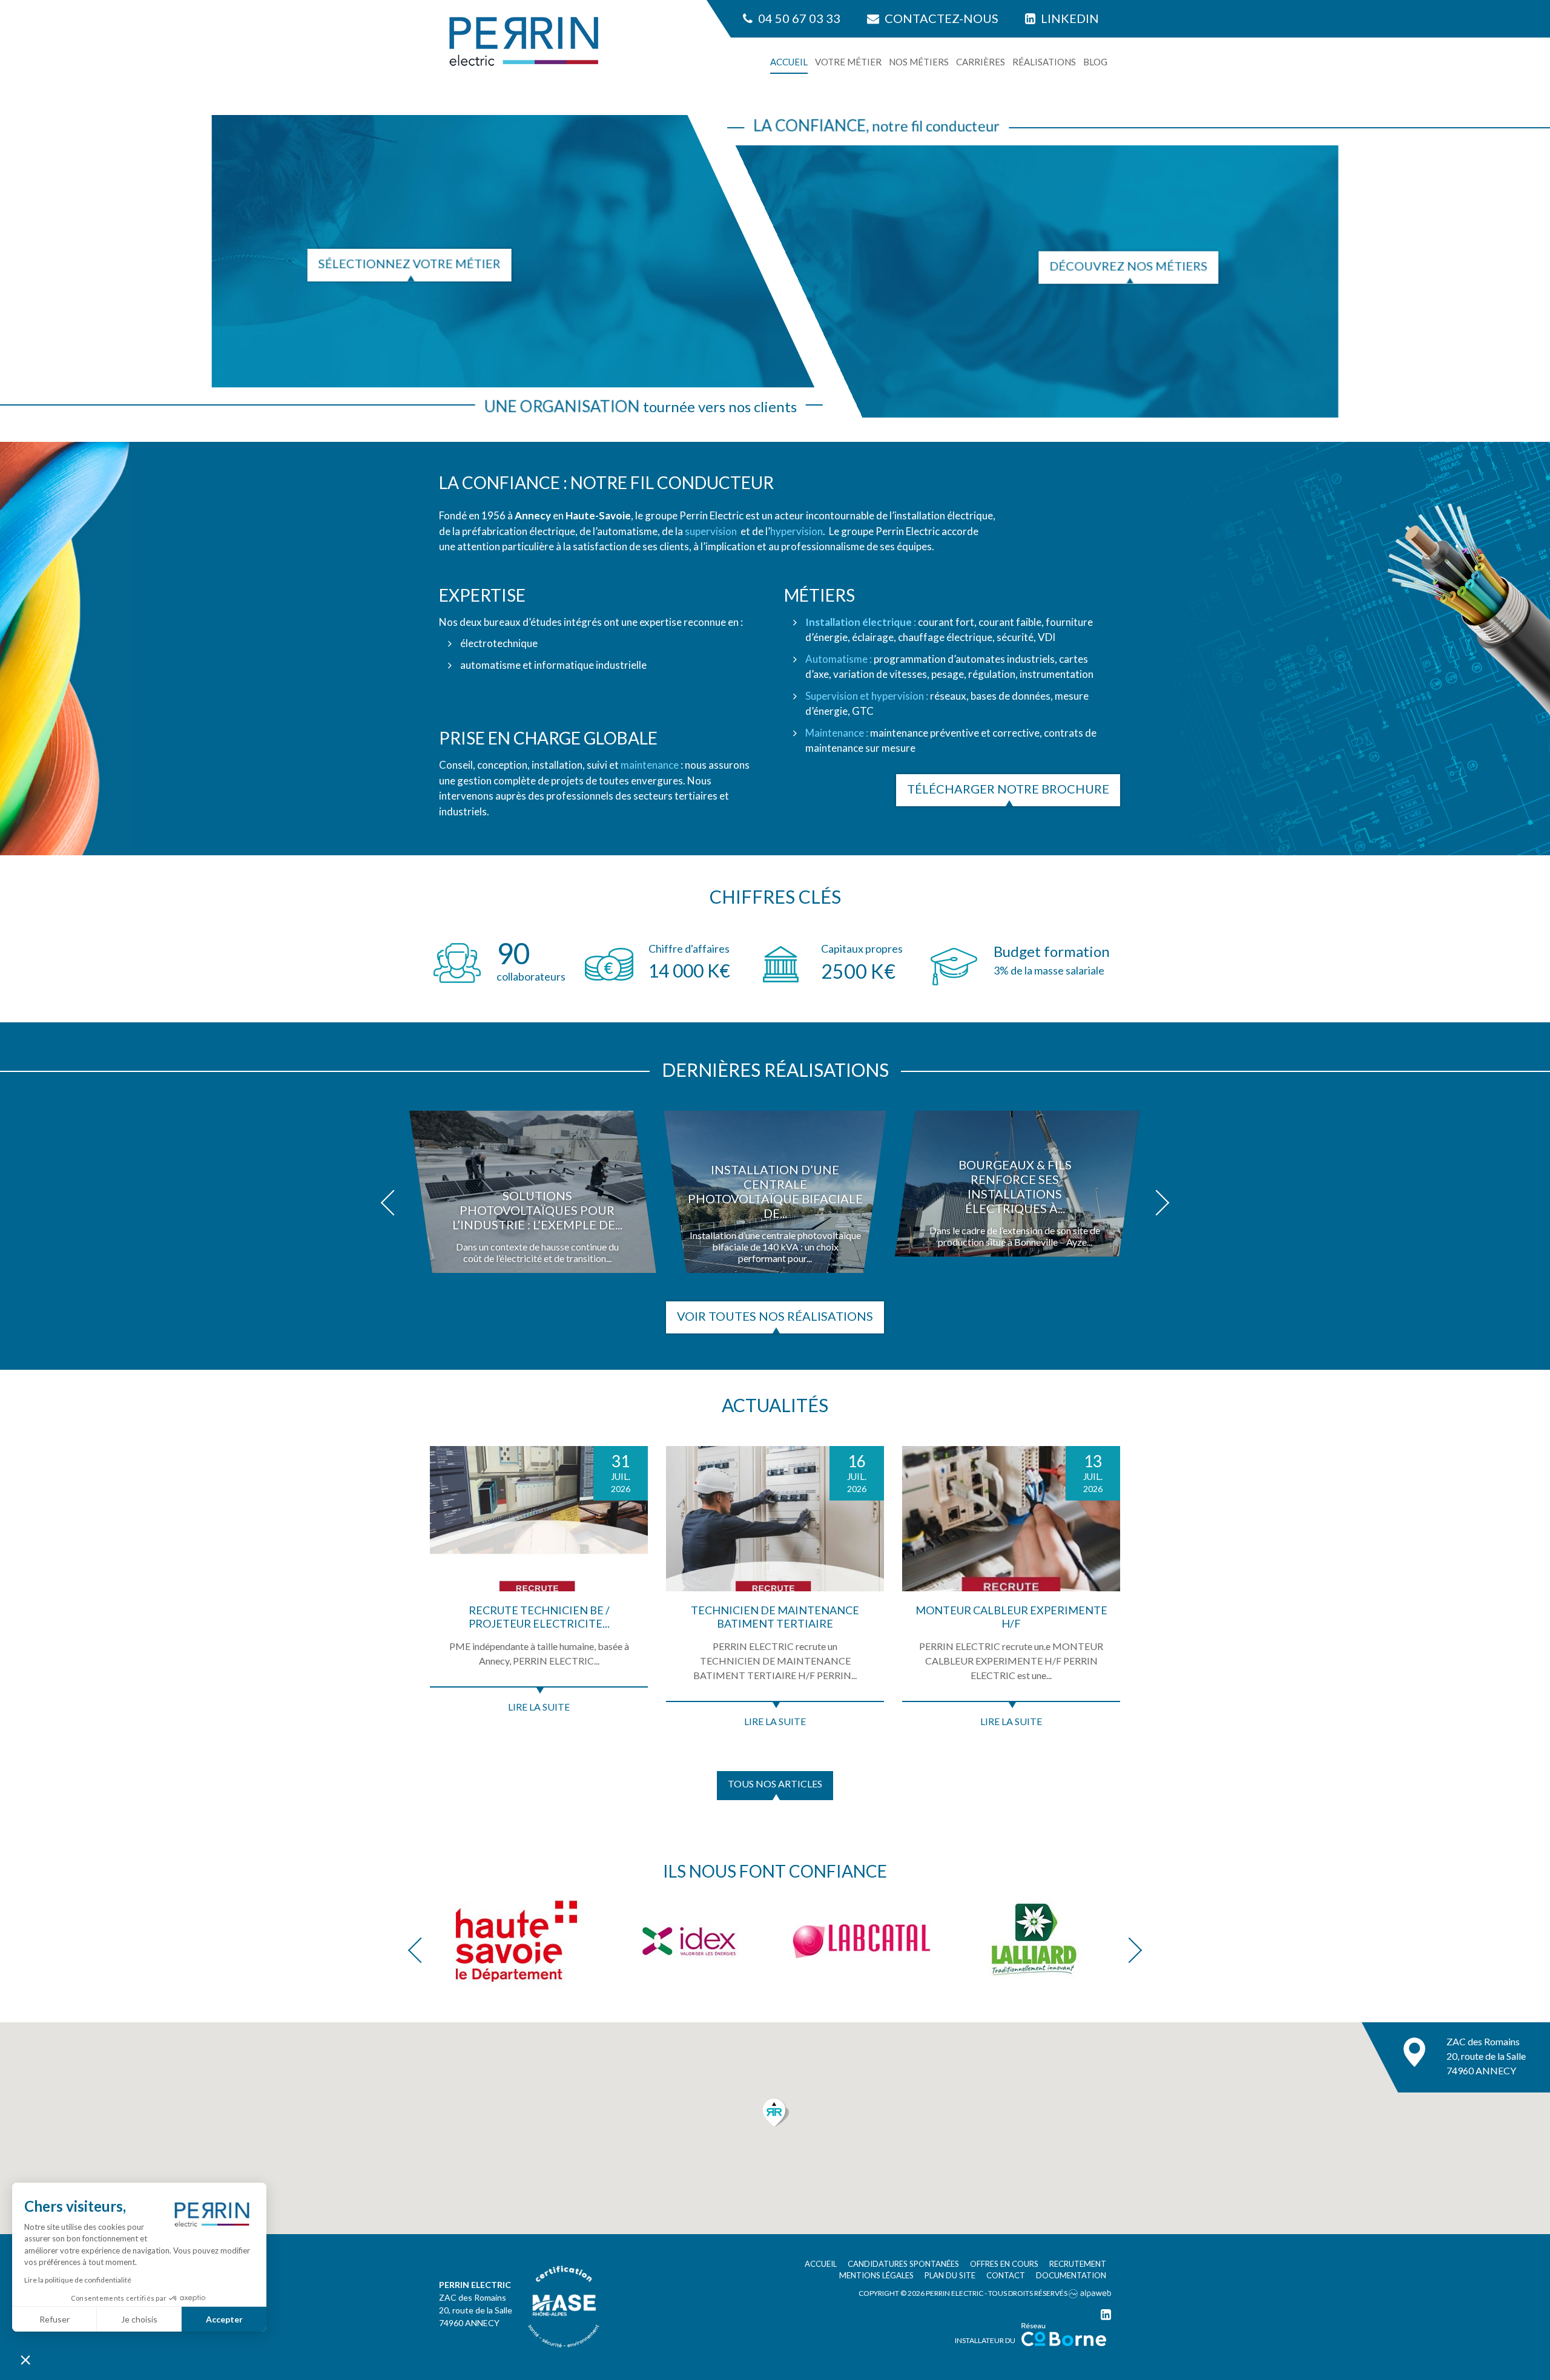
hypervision (796, 531)
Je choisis (139, 2319)
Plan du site (950, 2275)
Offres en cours (1004, 2264)
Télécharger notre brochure (1008, 789)
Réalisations (1044, 62)
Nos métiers (919, 62)
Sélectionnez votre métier (410, 263)
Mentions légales (876, 2275)
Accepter (224, 2319)
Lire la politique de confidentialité (78, 2280)
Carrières (981, 62)
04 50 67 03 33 (798, 18)
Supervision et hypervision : (867, 696)
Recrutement (1078, 2264)
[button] (394, 1203)
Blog (1095, 62)
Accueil (789, 62)
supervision (711, 531)
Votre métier (848, 62)
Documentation (1071, 2275)
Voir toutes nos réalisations (775, 1316)
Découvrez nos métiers (1128, 266)
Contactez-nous (940, 18)
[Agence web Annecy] (1090, 2293)
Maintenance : (837, 733)
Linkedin (1069, 18)
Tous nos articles (775, 1783)
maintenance (650, 765)
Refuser (54, 2319)
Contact (1006, 2275)
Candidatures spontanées (903, 2264)
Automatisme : (839, 659)
